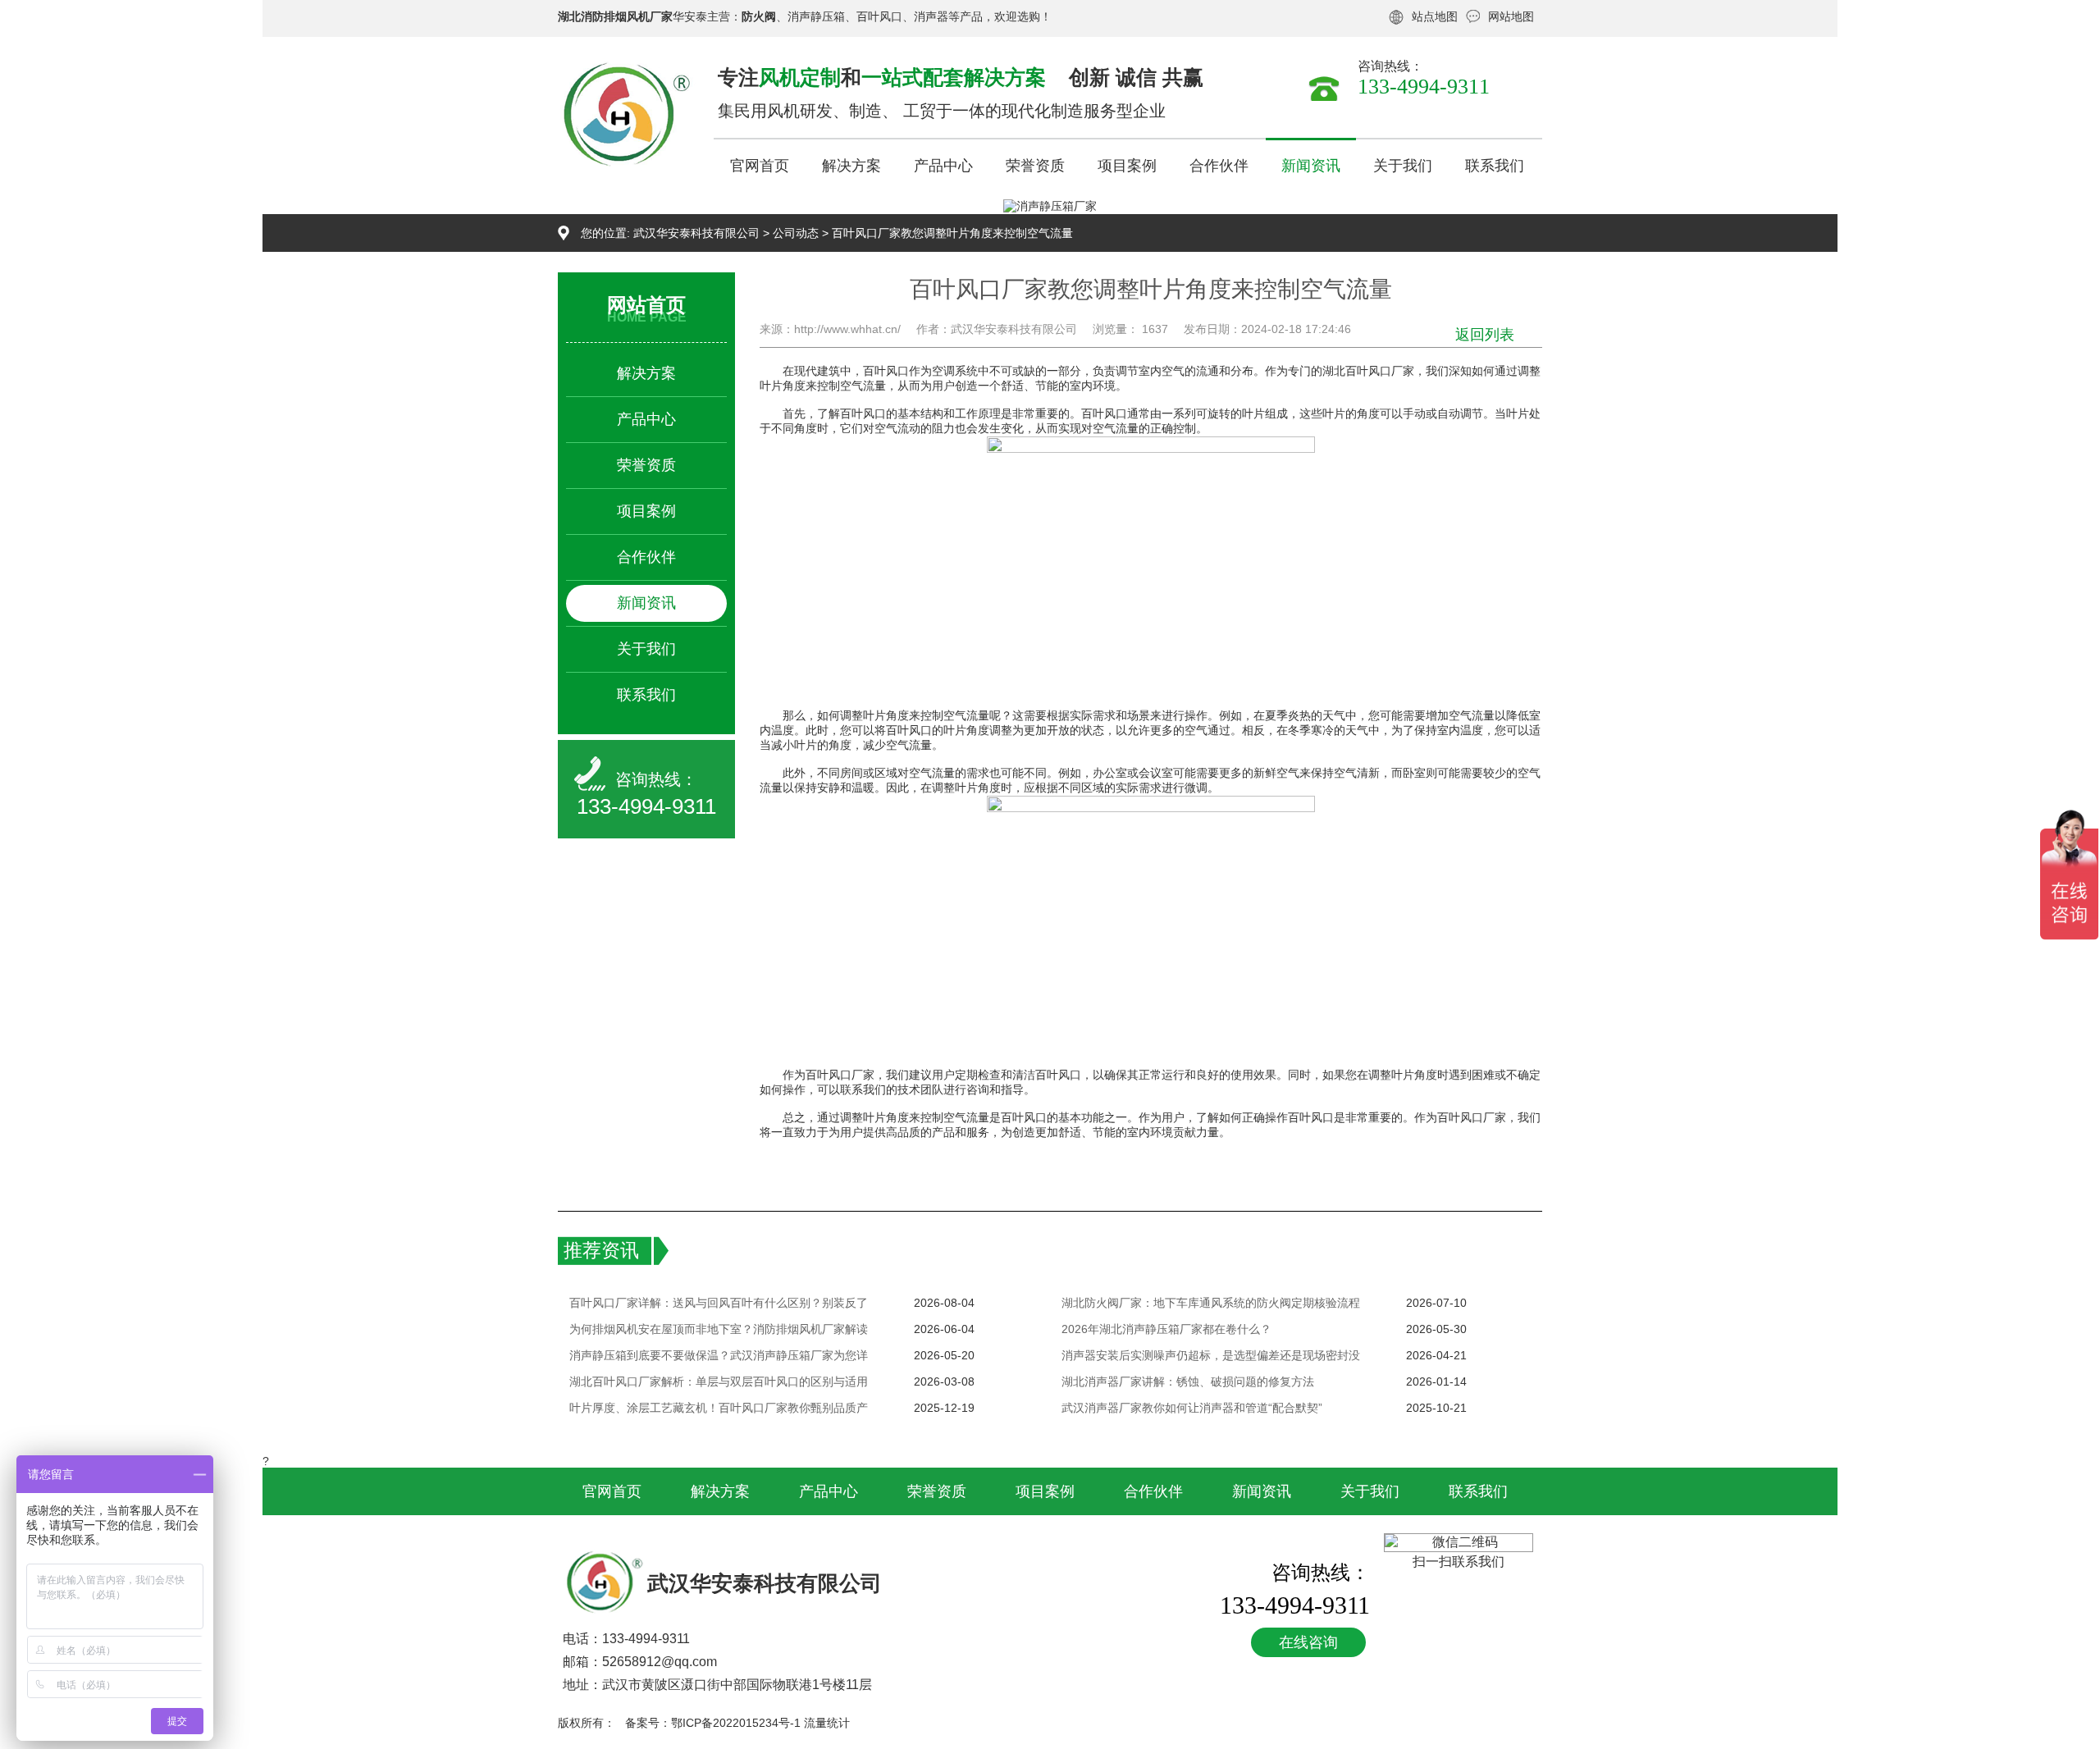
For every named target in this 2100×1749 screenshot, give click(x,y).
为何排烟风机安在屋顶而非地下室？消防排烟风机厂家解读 (719, 1329)
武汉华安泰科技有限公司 (696, 233)
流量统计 (827, 1723)
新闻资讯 (1311, 166)
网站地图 (1511, 16)
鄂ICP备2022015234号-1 (736, 1723)
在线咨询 (1308, 1642)
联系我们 (1495, 166)
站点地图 (1435, 16)
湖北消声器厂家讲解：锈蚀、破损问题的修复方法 (1188, 1381)
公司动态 (796, 233)
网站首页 (646, 305)
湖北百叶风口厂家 (1368, 371)
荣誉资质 (1035, 166)
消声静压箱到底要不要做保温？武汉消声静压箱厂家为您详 (719, 1355)
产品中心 (943, 166)
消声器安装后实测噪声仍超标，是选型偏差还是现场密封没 (1211, 1355)
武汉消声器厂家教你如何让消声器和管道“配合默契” (1192, 1408)
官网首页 (760, 166)
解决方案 (851, 166)
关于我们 (1403, 166)
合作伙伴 (1219, 166)
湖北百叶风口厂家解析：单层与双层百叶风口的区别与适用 (719, 1381)
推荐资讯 (601, 1250)
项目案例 (1127, 166)
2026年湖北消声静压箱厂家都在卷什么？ (1166, 1329)
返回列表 (1485, 335)
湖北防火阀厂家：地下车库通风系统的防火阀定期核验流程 (1211, 1303)
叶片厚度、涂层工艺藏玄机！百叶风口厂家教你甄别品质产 (719, 1408)
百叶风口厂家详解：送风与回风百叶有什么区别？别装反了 (719, 1303)
